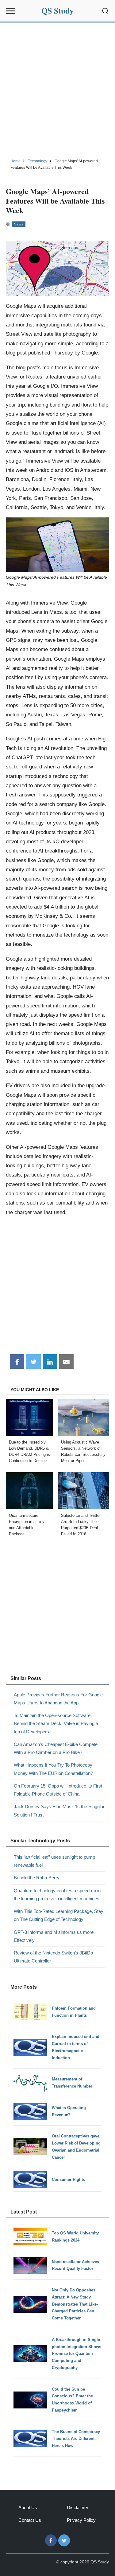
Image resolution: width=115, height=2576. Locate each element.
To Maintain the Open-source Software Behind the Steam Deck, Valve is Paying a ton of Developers (56, 1723)
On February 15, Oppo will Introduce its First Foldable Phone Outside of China (58, 1790)
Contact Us (30, 2520)
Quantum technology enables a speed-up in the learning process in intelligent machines (57, 1895)
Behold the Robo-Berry (37, 1878)
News (19, 224)
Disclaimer (78, 2507)
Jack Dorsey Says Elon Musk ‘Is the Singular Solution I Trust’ (59, 1810)
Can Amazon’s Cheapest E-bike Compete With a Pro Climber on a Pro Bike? (56, 1748)
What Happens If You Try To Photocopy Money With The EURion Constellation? (53, 1769)
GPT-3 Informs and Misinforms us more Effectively (54, 1936)
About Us (28, 2507)
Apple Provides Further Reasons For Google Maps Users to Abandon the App (58, 1699)
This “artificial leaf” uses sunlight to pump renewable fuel (54, 1861)
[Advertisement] (57, 89)
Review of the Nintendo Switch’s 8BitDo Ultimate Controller (53, 1957)
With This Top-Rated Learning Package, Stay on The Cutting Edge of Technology (59, 1915)
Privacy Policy (81, 2520)
